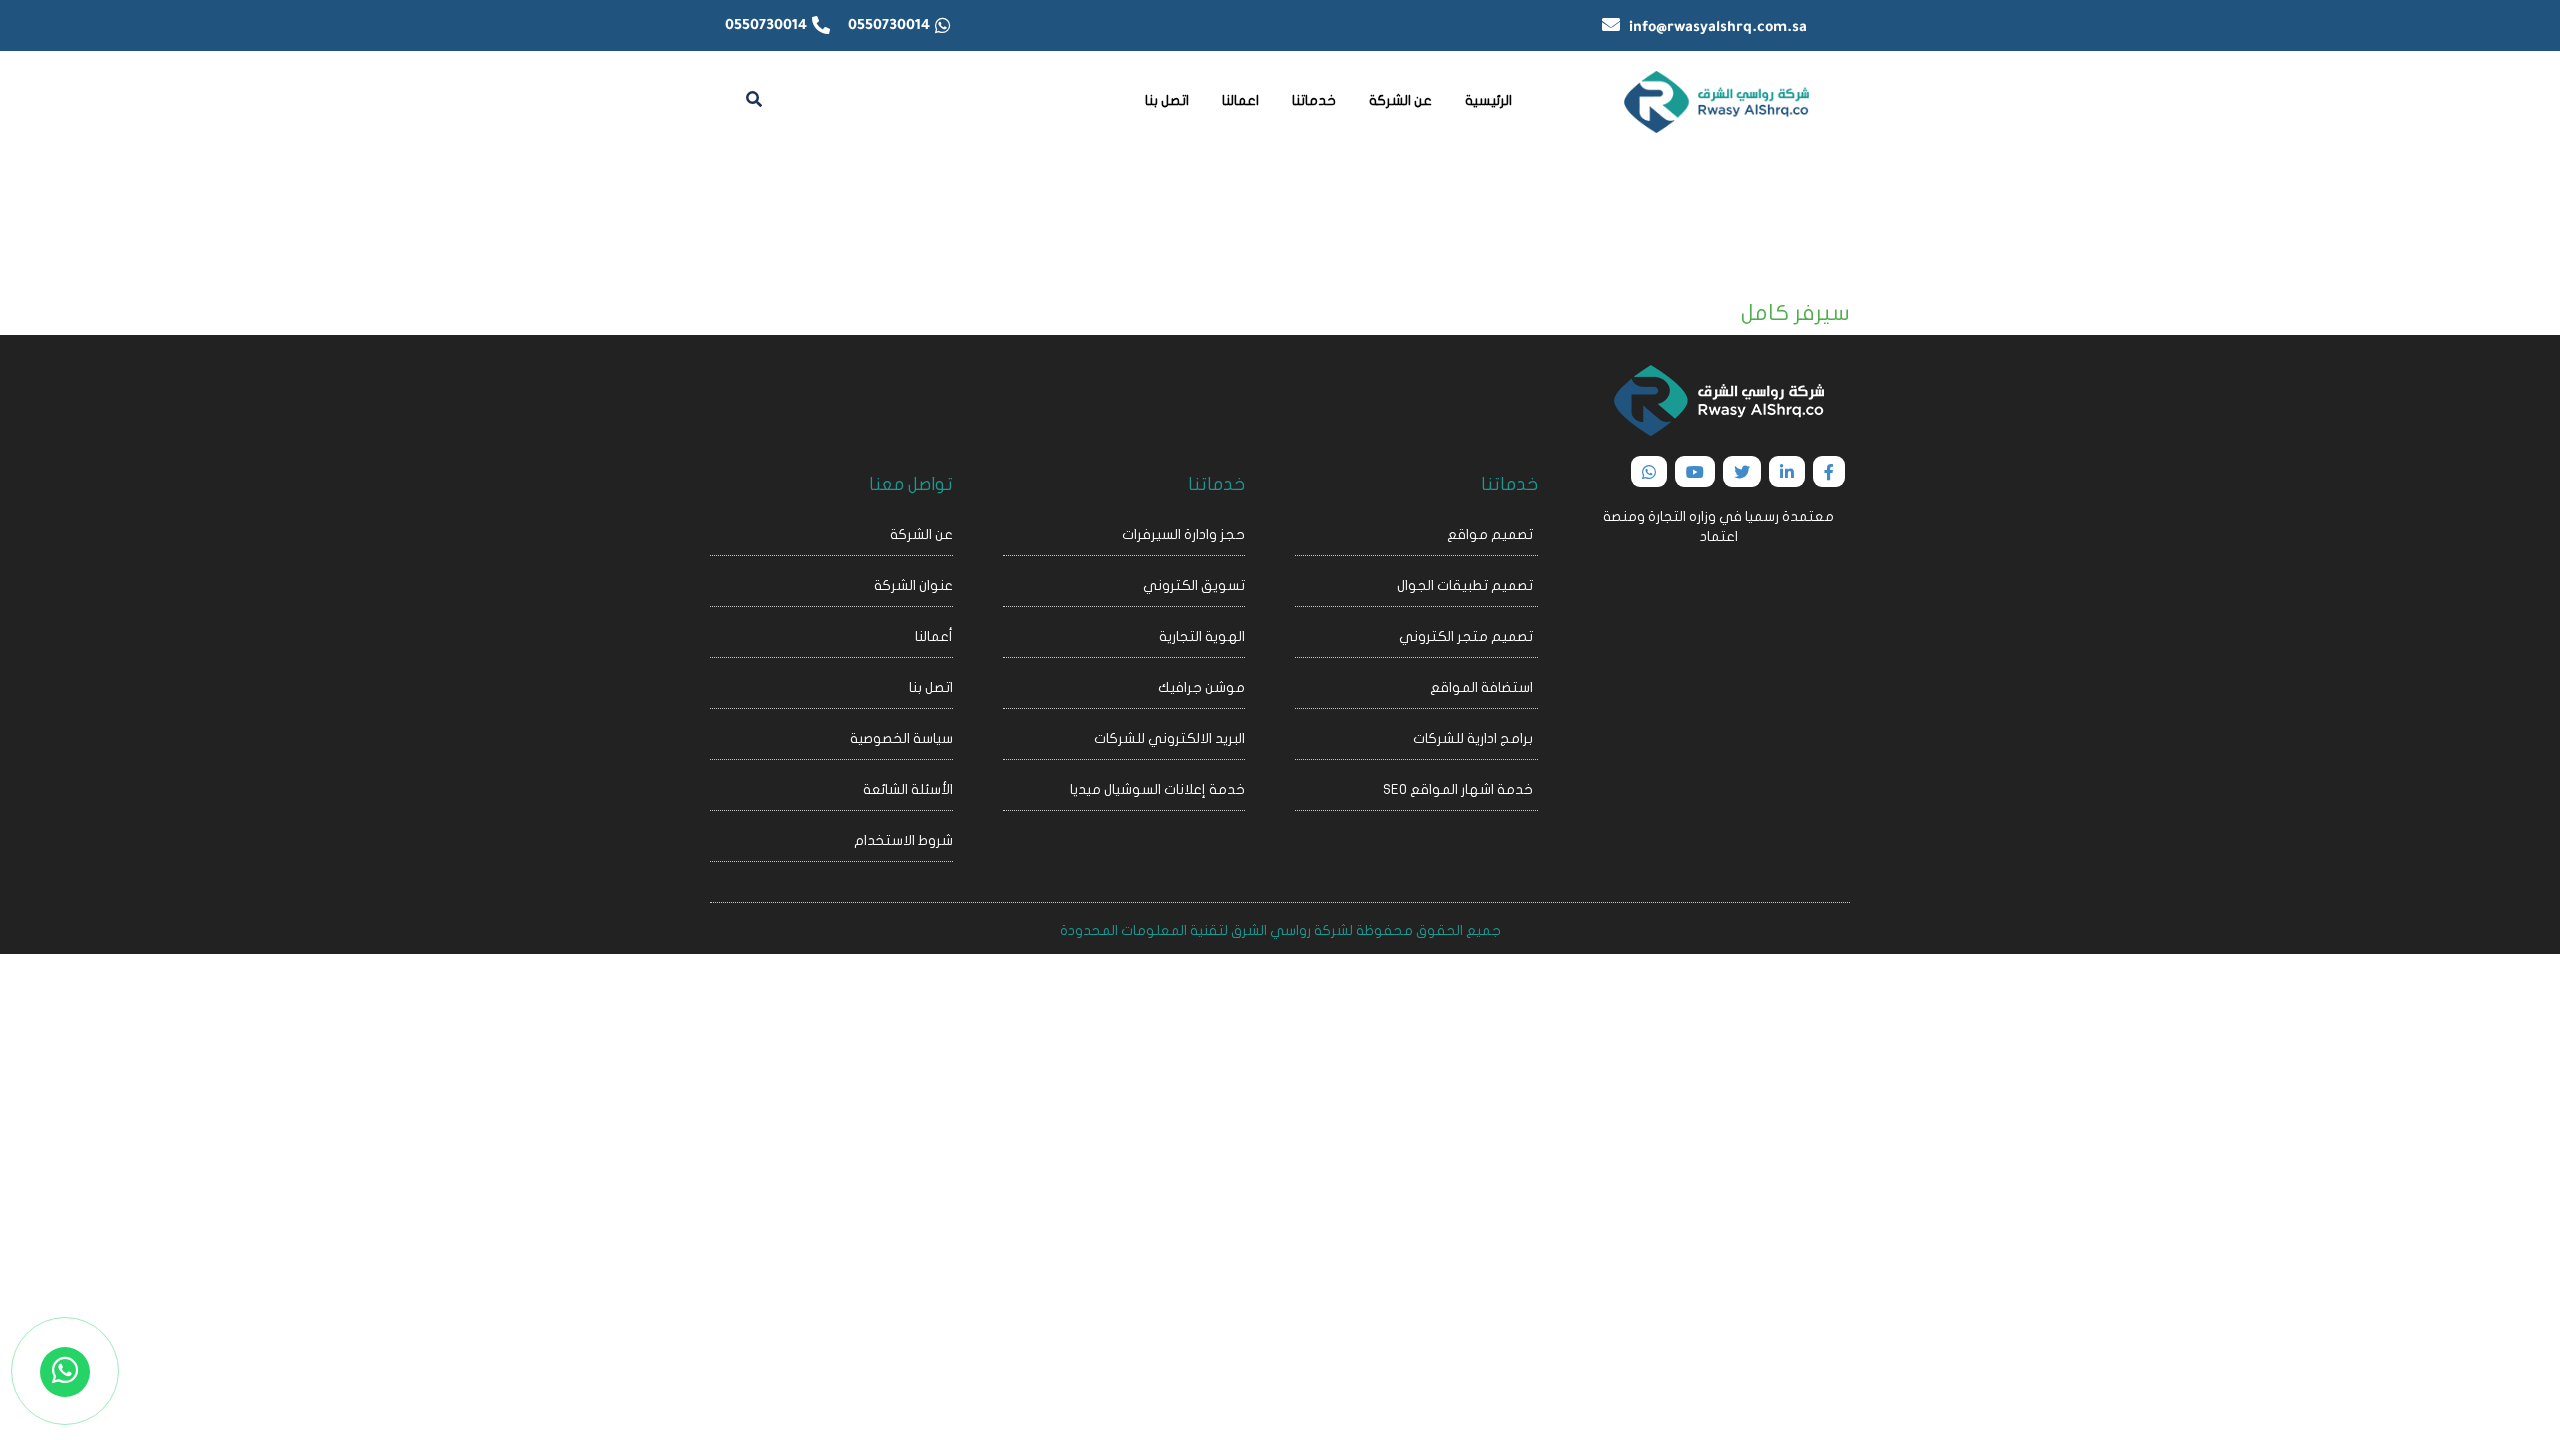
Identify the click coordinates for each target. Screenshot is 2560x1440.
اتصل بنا (1167, 100)
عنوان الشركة (913, 585)
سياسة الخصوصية (901, 738)
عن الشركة (1400, 100)
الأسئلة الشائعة (908, 789)
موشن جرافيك (1201, 687)
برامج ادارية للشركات (1473, 738)
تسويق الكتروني (1194, 585)
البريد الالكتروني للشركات (1169, 738)
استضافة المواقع (1481, 687)
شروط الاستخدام (903, 840)
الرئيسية (1488, 100)
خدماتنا (1314, 100)
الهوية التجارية (1202, 636)
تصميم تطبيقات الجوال (1465, 585)
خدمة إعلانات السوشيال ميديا (1157, 789)
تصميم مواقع (1490, 534)
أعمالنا (934, 636)
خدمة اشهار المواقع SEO (1458, 789)
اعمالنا (1240, 100)
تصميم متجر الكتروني (1466, 636)
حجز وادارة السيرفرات (1183, 534)
